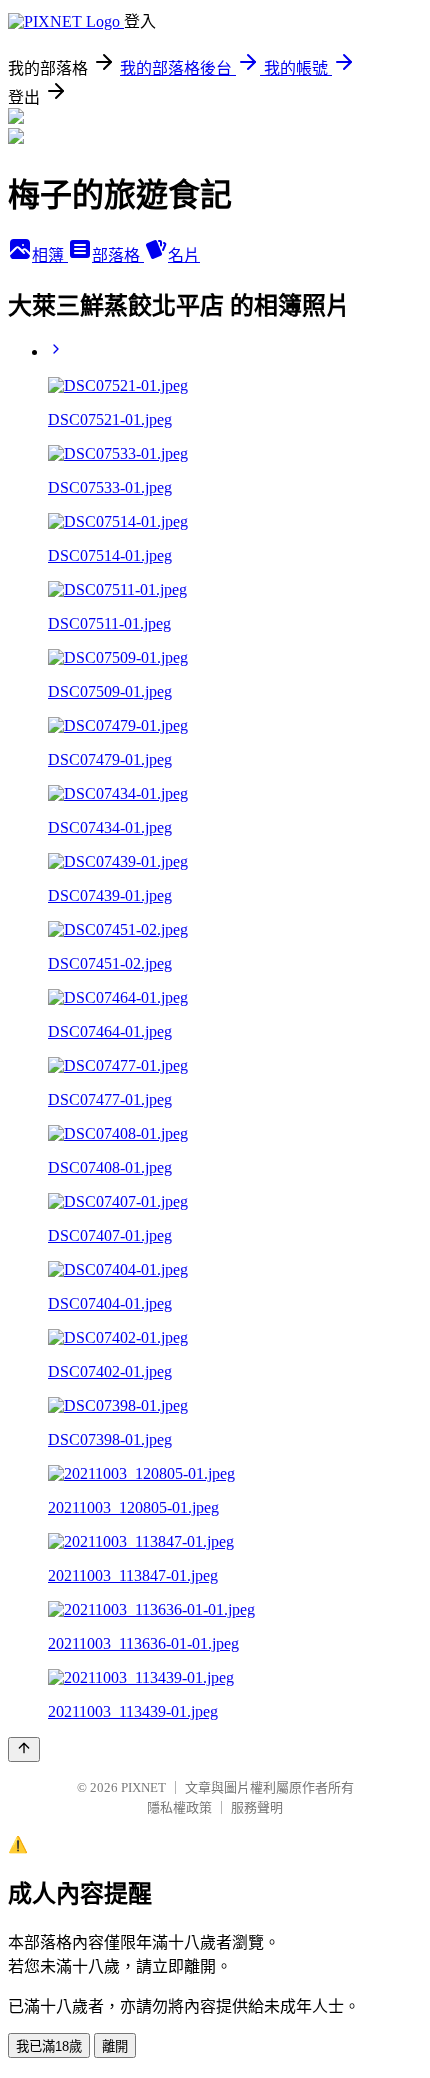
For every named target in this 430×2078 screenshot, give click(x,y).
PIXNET (143, 1787)
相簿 (50, 255)
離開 (115, 2046)
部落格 (118, 255)
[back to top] (24, 1749)
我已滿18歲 (49, 2046)
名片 (184, 255)
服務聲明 (257, 1807)
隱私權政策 (179, 1807)
